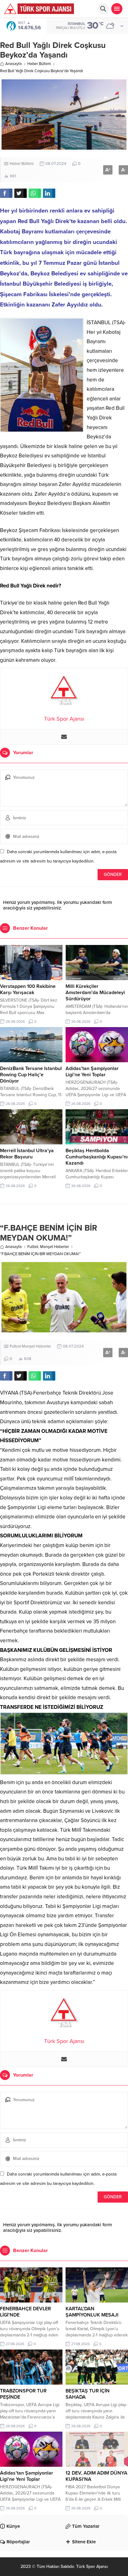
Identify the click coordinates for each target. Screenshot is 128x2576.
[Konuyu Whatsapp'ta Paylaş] (35, 193)
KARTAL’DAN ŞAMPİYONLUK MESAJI (92, 2312)
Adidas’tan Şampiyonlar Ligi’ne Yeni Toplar (92, 1072)
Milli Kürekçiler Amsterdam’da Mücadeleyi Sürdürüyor (95, 993)
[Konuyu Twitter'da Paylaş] (21, 193)
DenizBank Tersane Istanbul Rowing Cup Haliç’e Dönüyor (31, 1075)
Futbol (33, 1247)
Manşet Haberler (55, 1247)
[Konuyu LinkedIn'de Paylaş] (49, 193)
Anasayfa (14, 64)
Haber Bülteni (39, 64)
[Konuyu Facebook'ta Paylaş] (6, 193)
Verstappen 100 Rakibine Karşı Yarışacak (28, 989)
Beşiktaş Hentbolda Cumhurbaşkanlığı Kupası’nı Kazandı (97, 1157)
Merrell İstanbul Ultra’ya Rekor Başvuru (27, 1154)
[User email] (64, 737)
